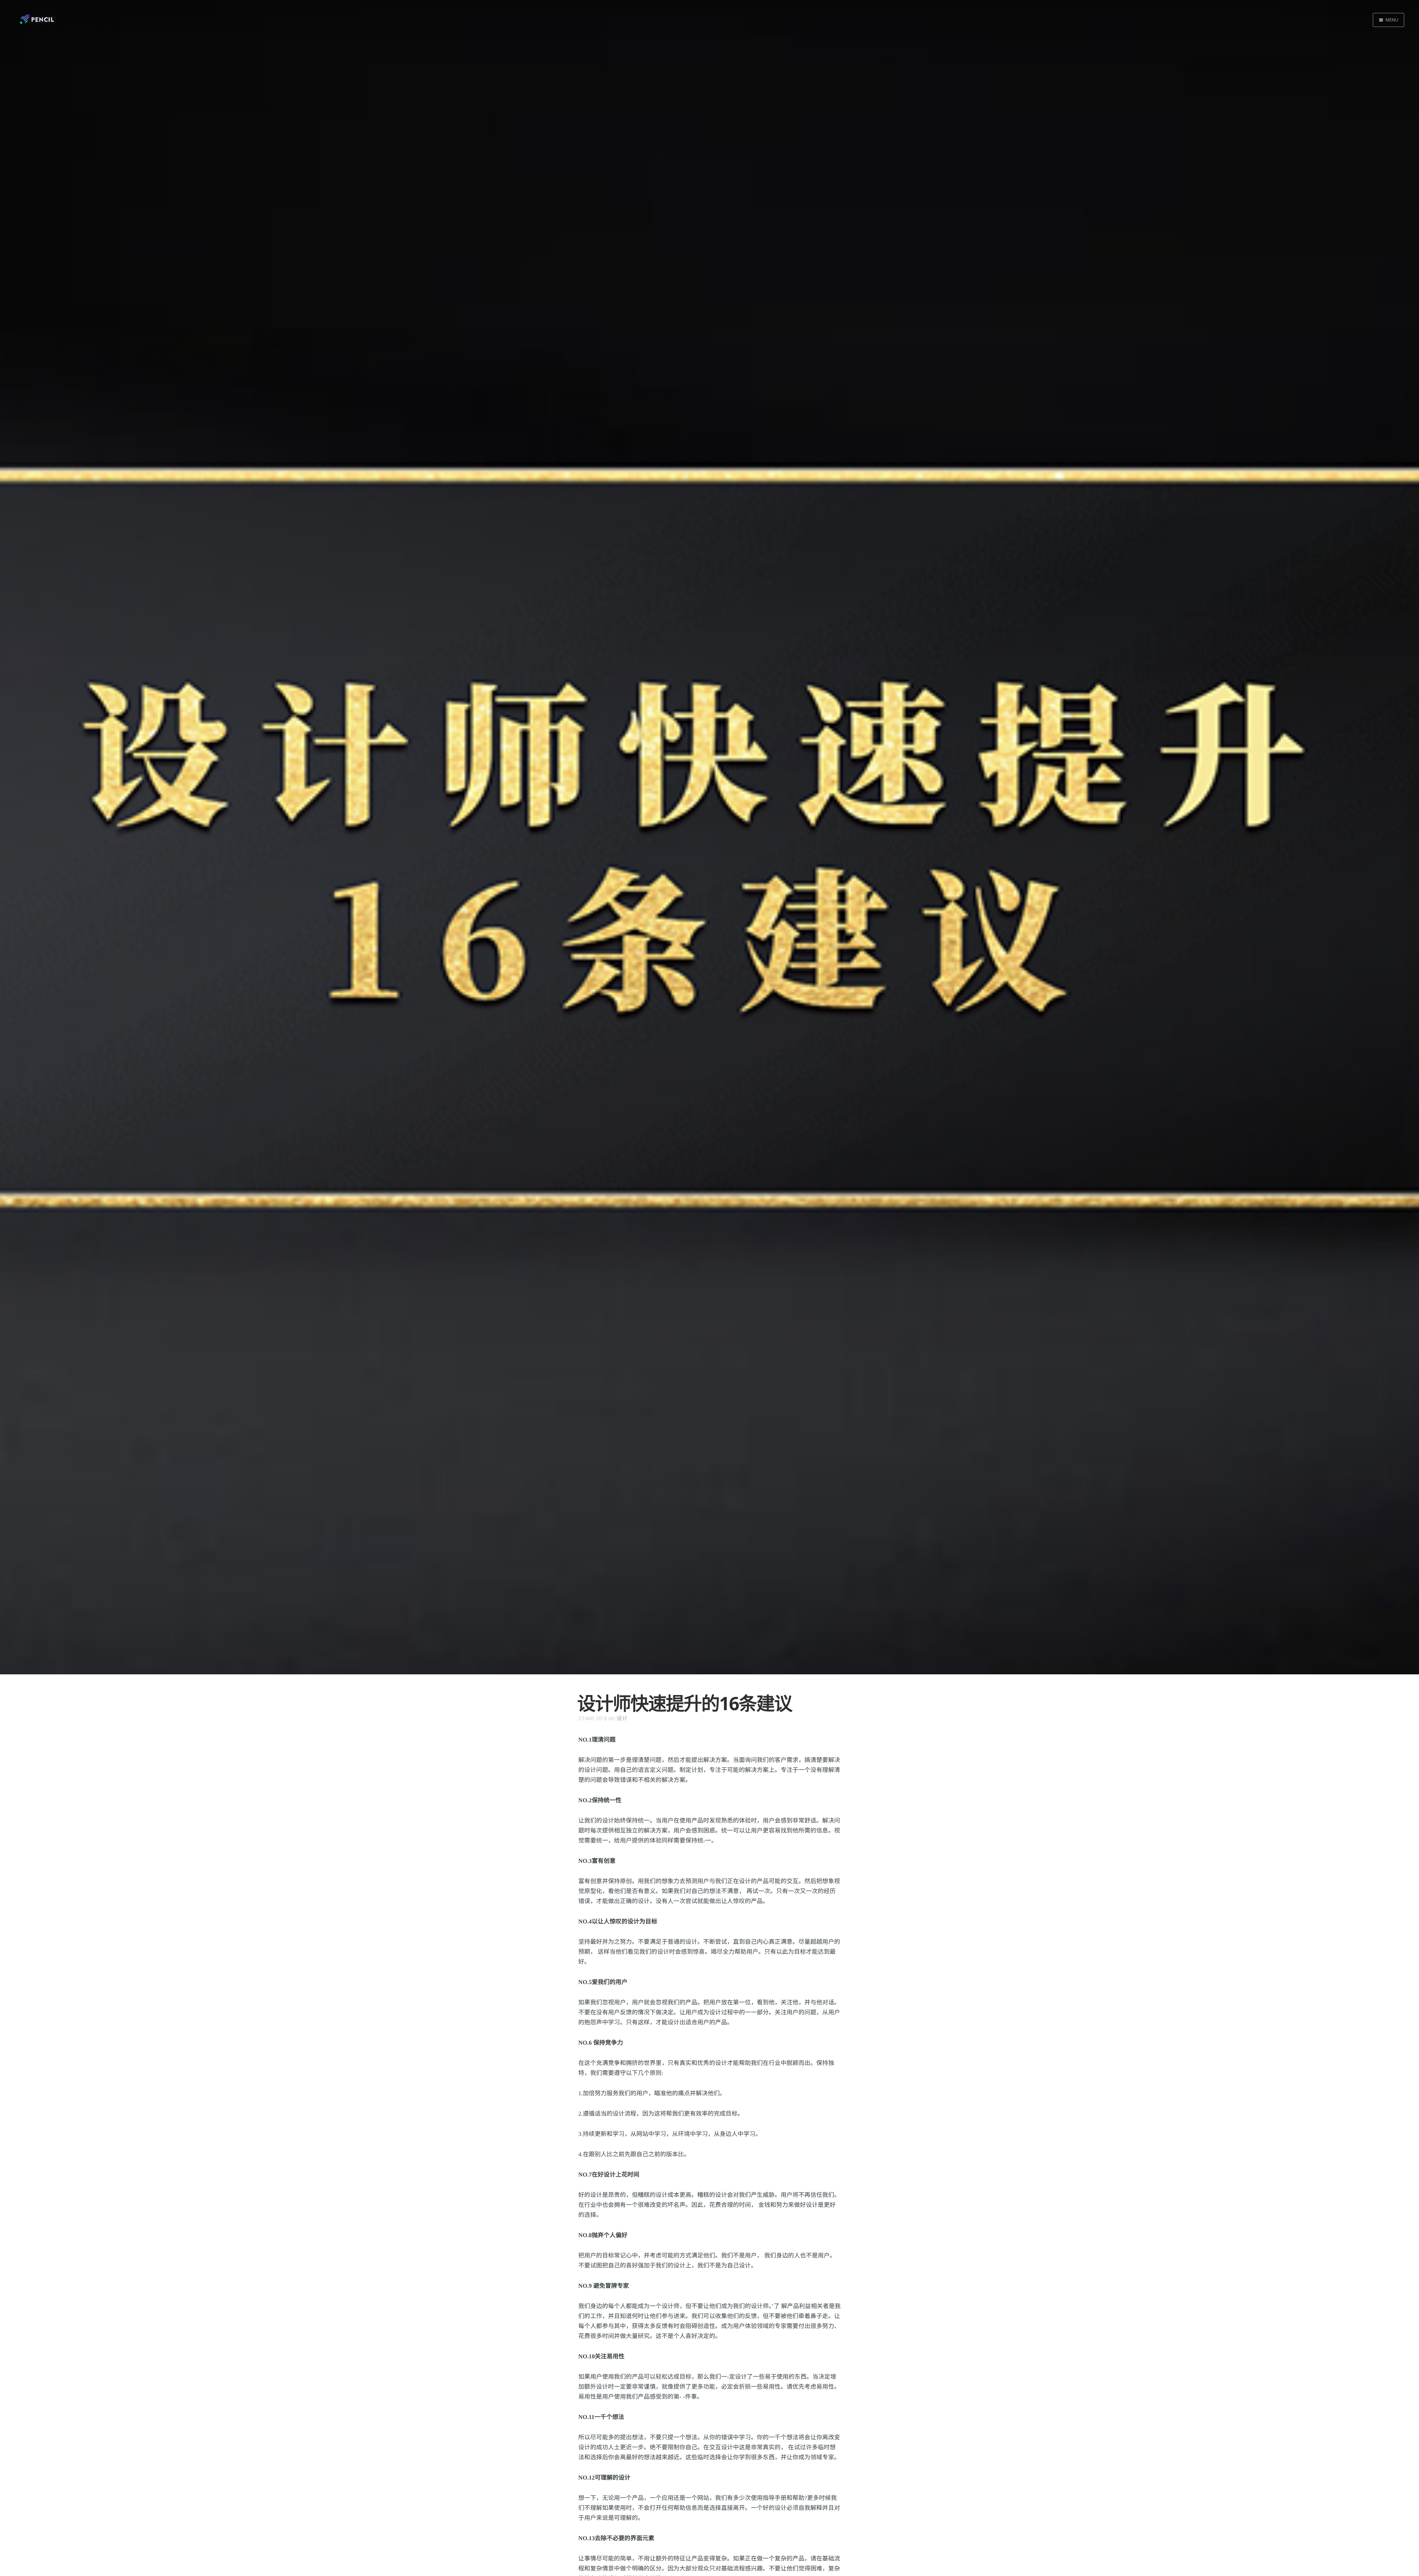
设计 (622, 1718)
